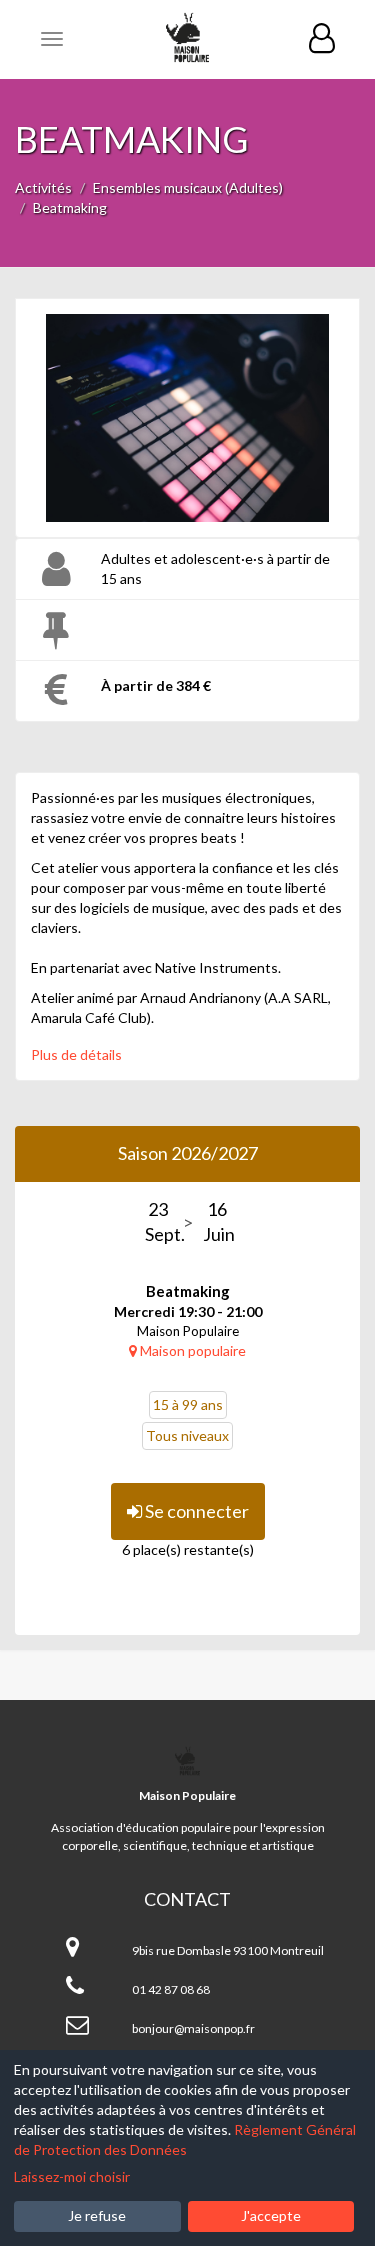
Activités (43, 187)
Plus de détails (76, 1054)
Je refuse (97, 2215)
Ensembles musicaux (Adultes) (188, 187)
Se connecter (195, 1511)
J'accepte (271, 2215)
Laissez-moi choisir (72, 2176)
